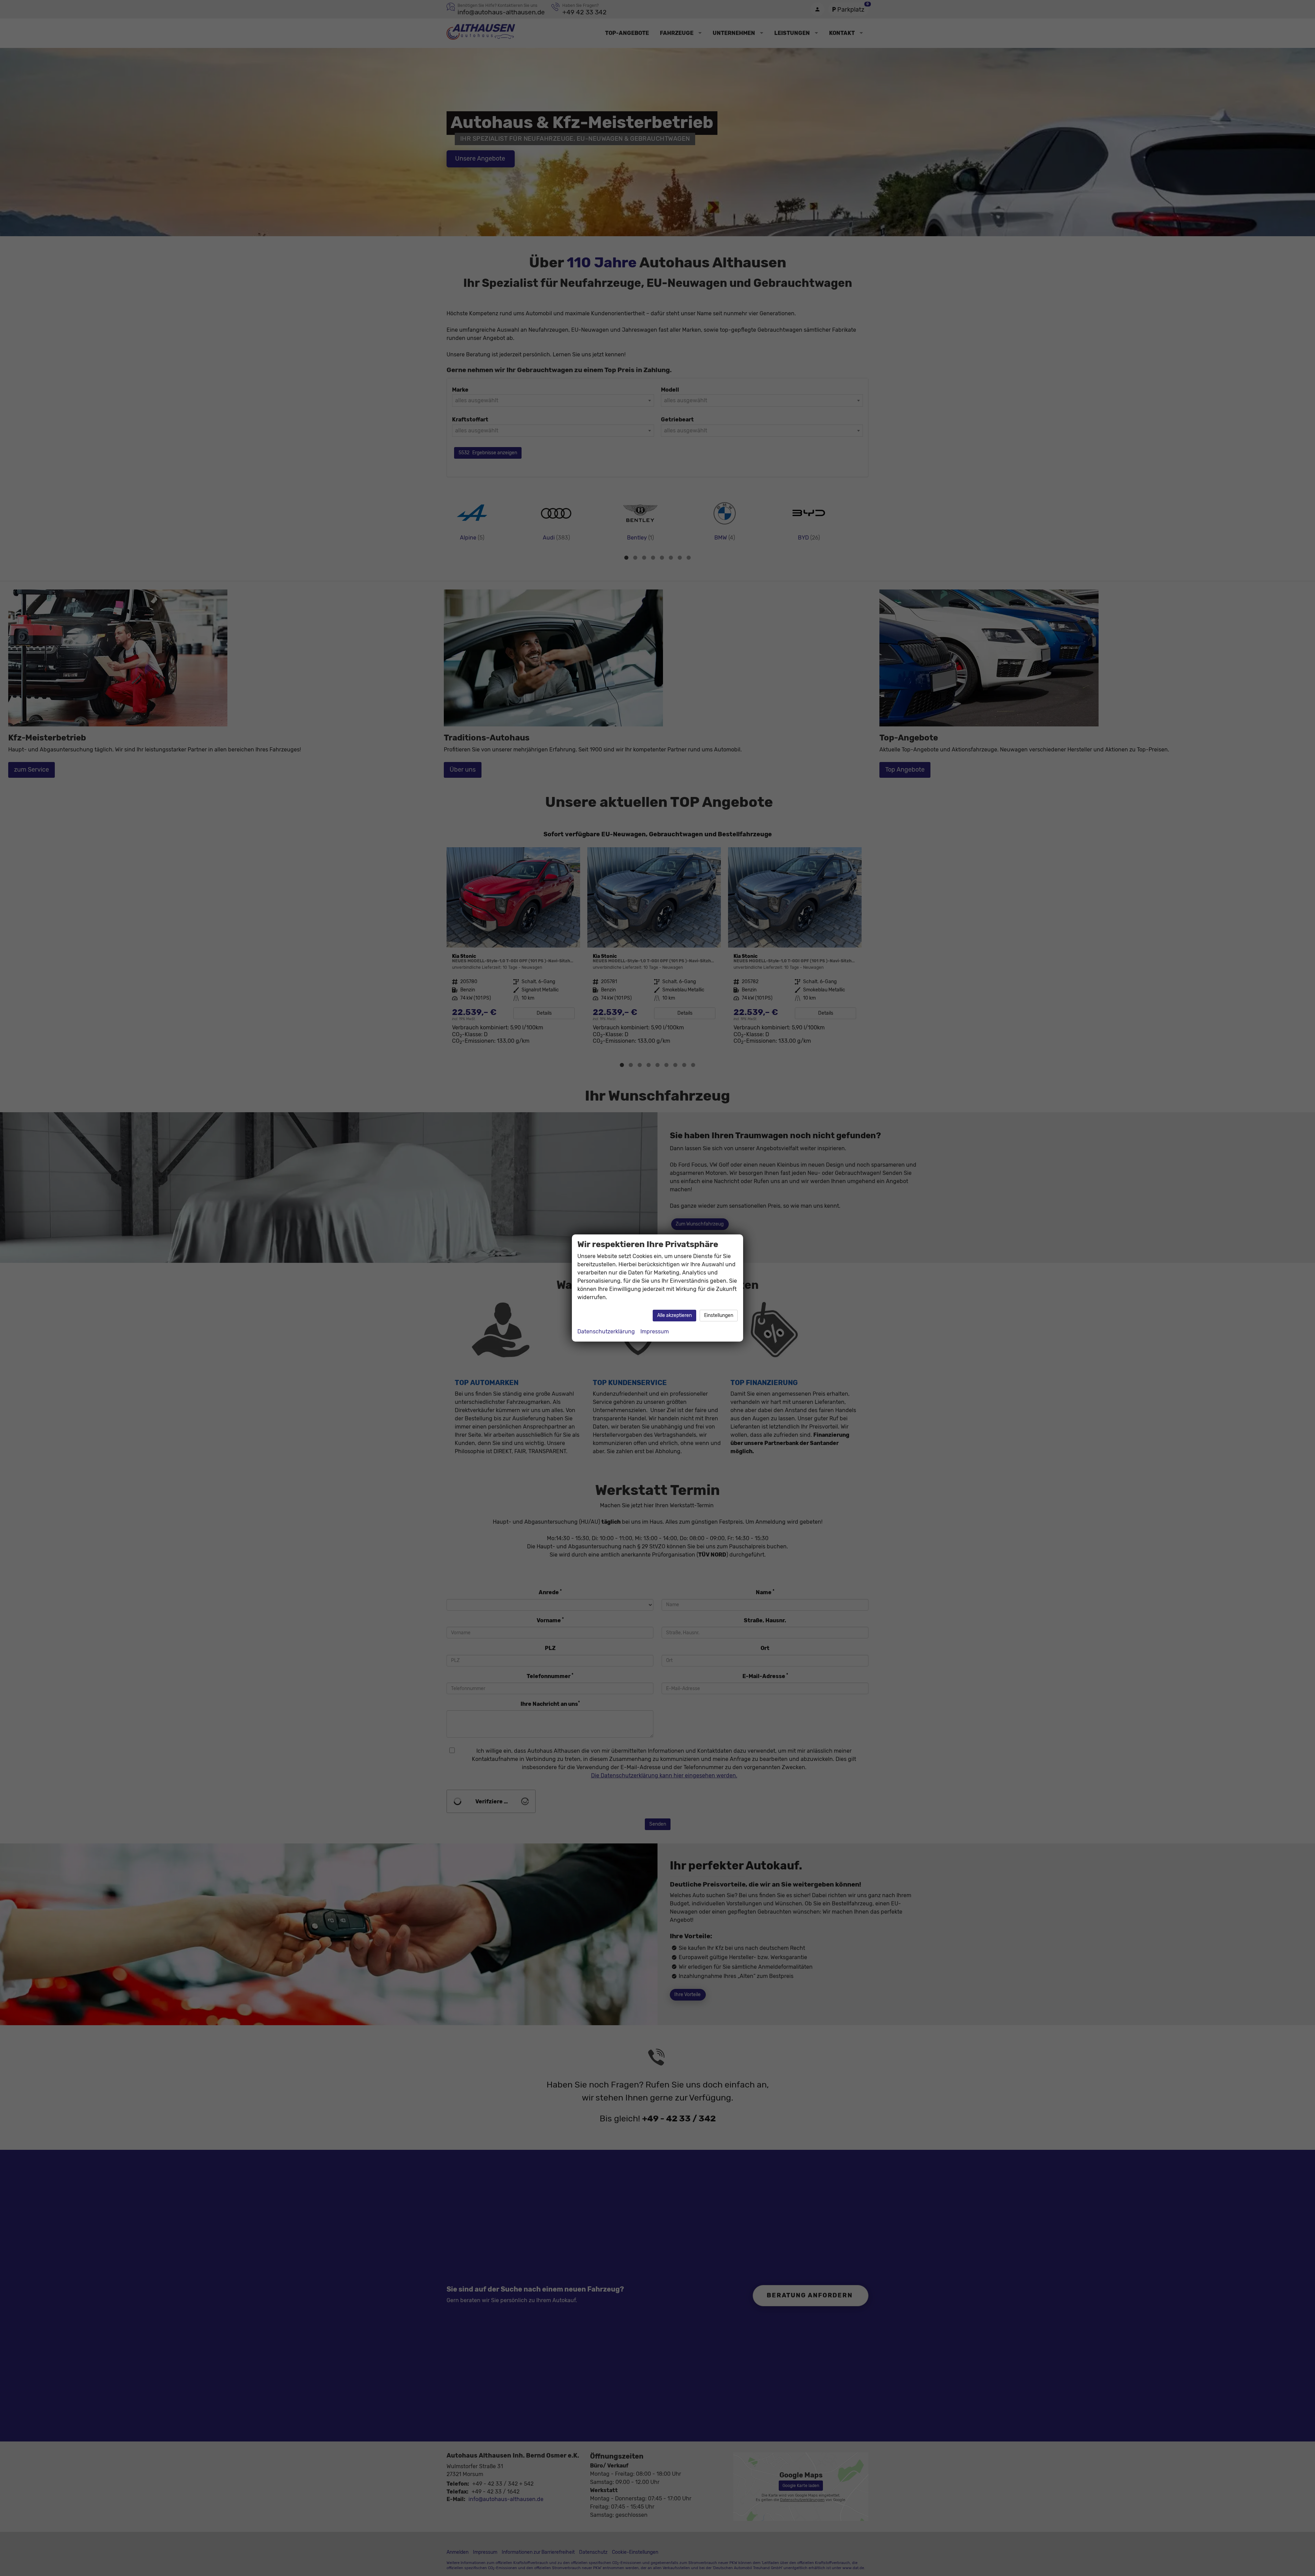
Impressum (655, 1331)
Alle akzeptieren (674, 1315)
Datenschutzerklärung (606, 1331)
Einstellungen (719, 1315)
